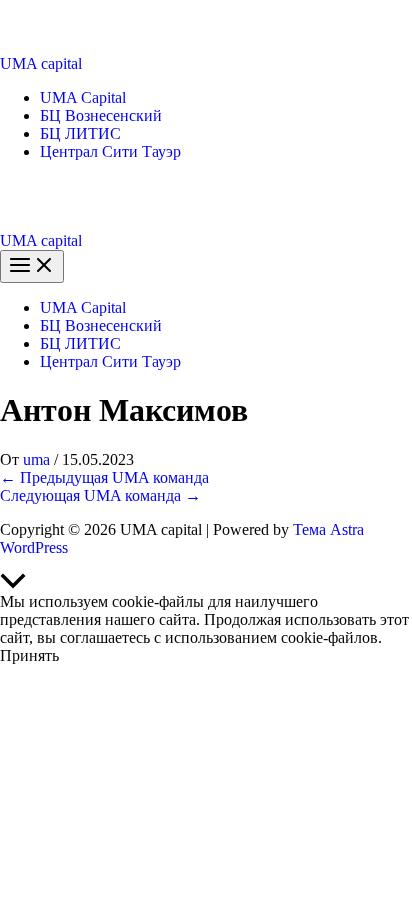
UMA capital (41, 63)
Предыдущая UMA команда (104, 477)
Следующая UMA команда (100, 495)
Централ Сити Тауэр (110, 151)
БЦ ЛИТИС (80, 133)
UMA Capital (83, 97)
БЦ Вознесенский (101, 115)
